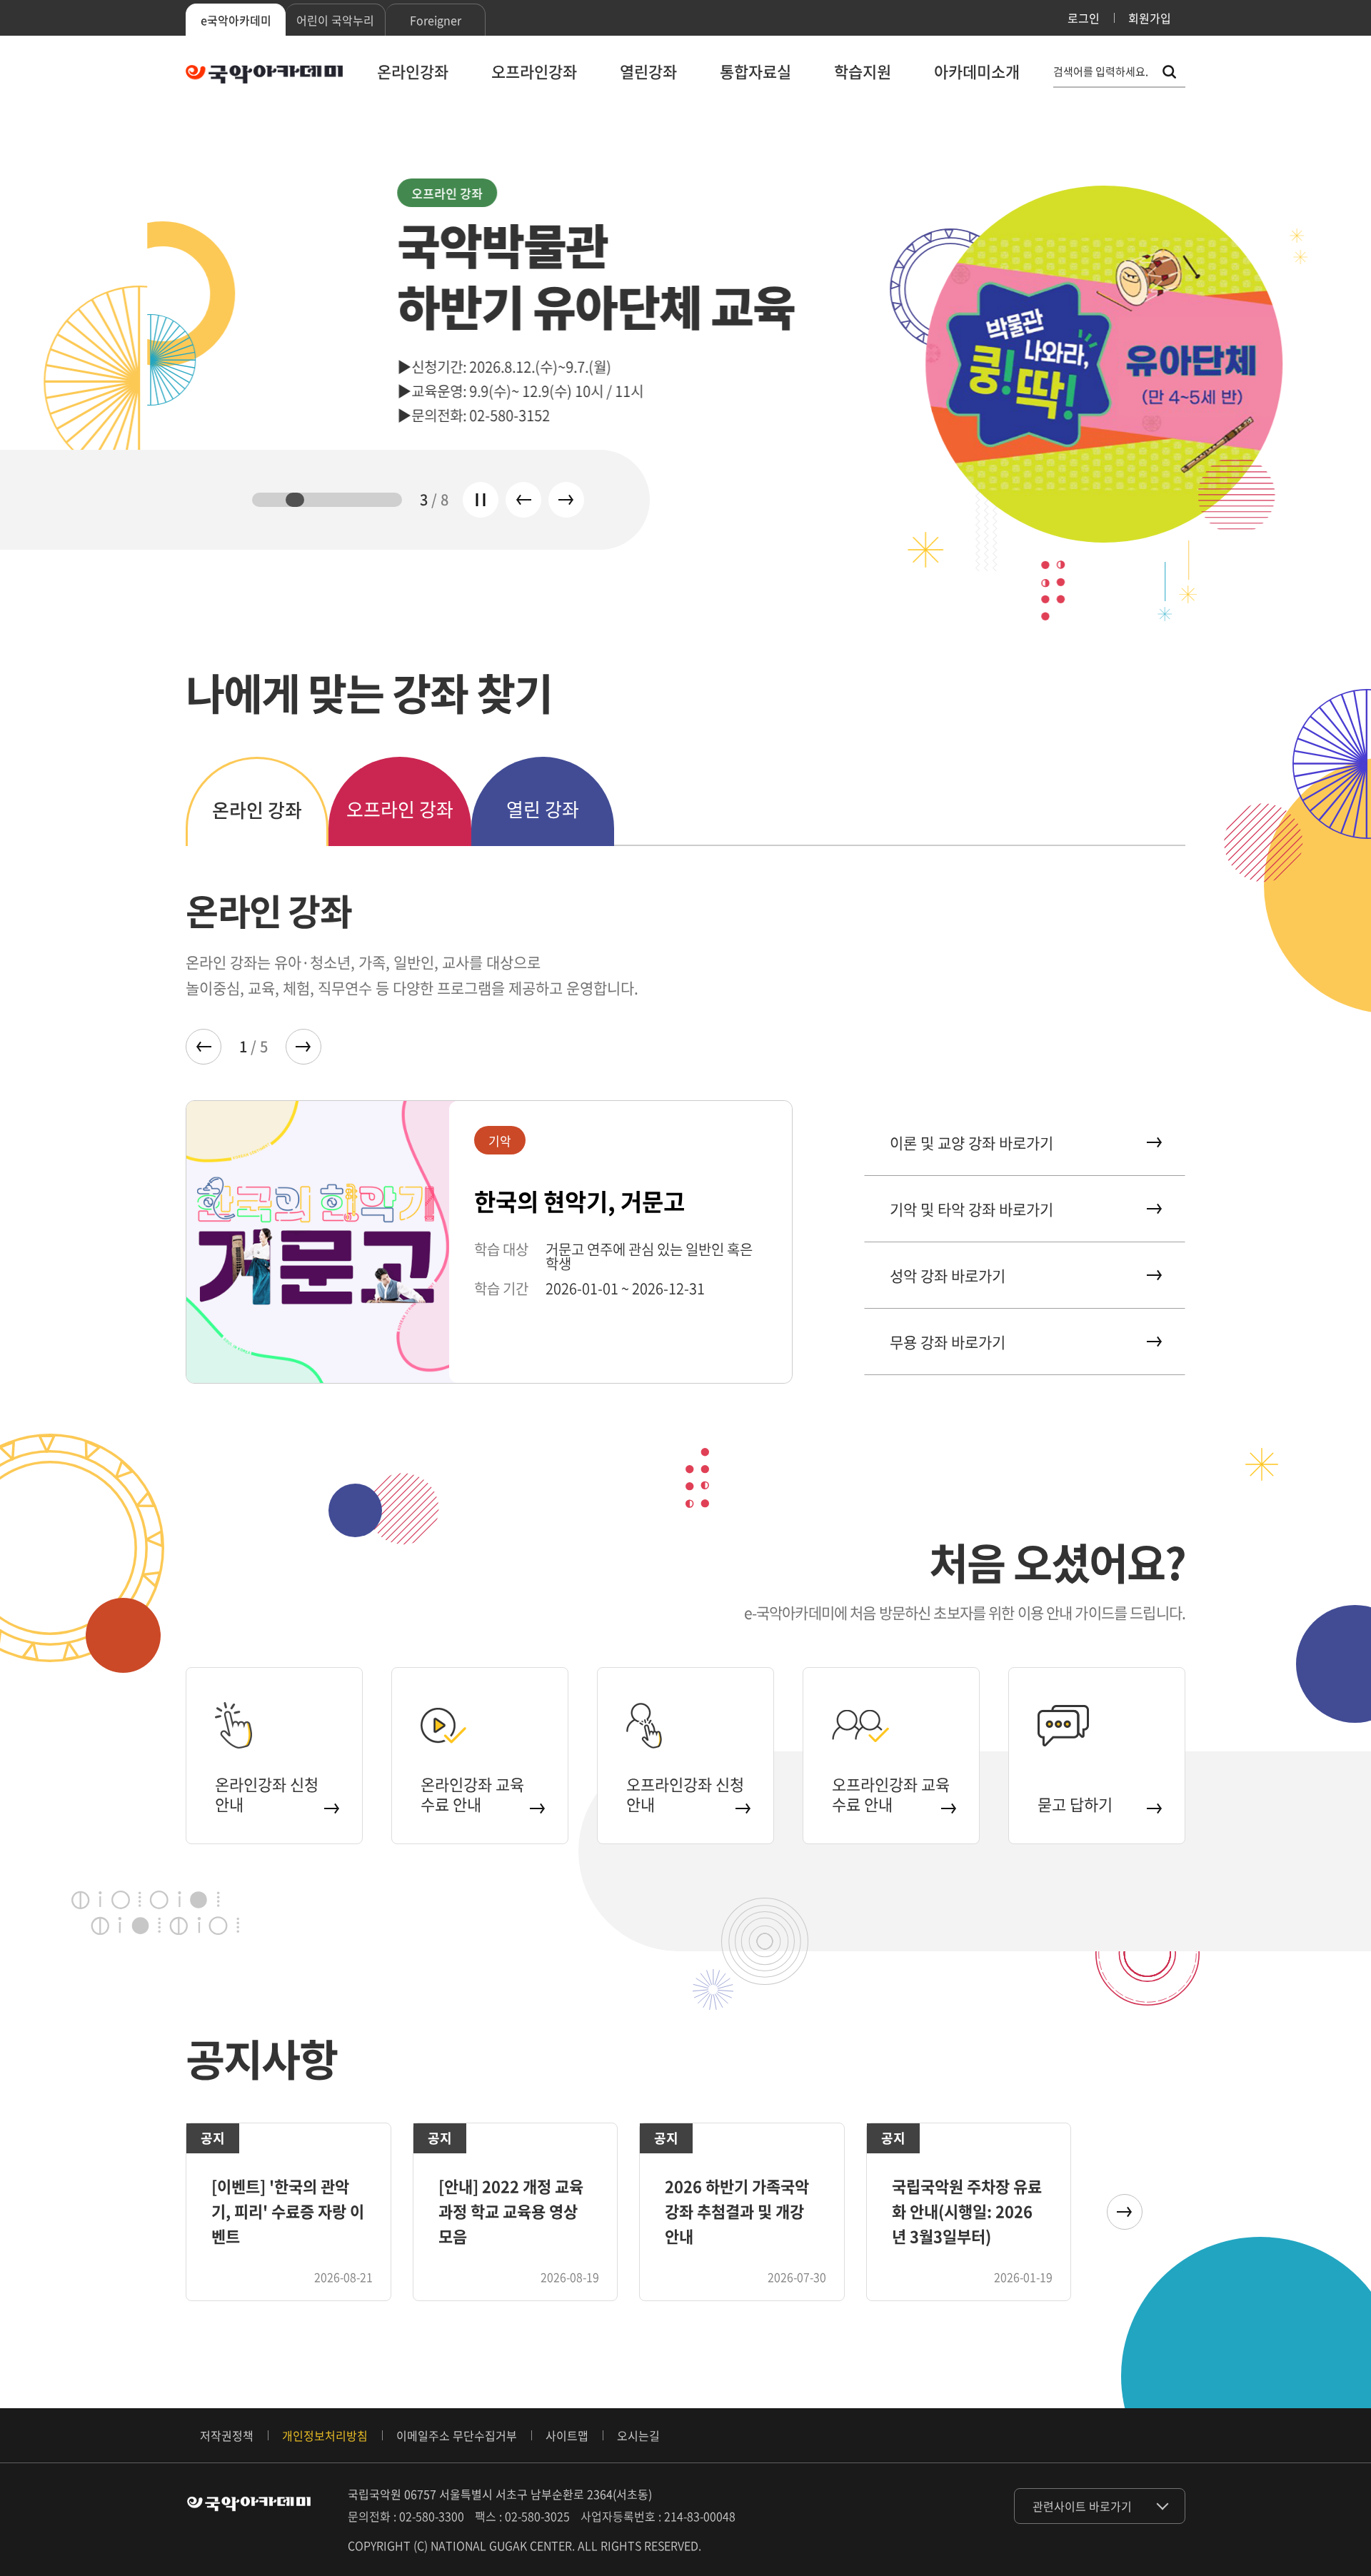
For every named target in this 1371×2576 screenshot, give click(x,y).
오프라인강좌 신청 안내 (685, 1794)
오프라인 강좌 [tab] (400, 809)
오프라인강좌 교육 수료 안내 (891, 1794)
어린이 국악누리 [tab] (335, 20)
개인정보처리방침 (325, 2435)
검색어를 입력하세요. (1101, 72)
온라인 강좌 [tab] (257, 810)
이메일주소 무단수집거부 (457, 2435)
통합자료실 (755, 71)
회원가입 (1150, 18)
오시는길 (638, 2435)
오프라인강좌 (534, 71)
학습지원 (863, 71)
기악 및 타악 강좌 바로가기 (971, 1209)
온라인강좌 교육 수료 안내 (472, 1794)
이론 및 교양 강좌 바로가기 (971, 1143)
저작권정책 (227, 2435)
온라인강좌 (413, 71)
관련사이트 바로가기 (1082, 2506)
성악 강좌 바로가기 (948, 1276)
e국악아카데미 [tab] (236, 20)
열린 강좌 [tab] (543, 809)
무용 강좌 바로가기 (948, 1342)
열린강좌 (648, 71)
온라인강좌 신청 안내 (267, 1794)
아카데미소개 (977, 71)
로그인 (1084, 18)
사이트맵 (567, 2435)
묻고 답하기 (1075, 1804)
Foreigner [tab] (436, 20)
